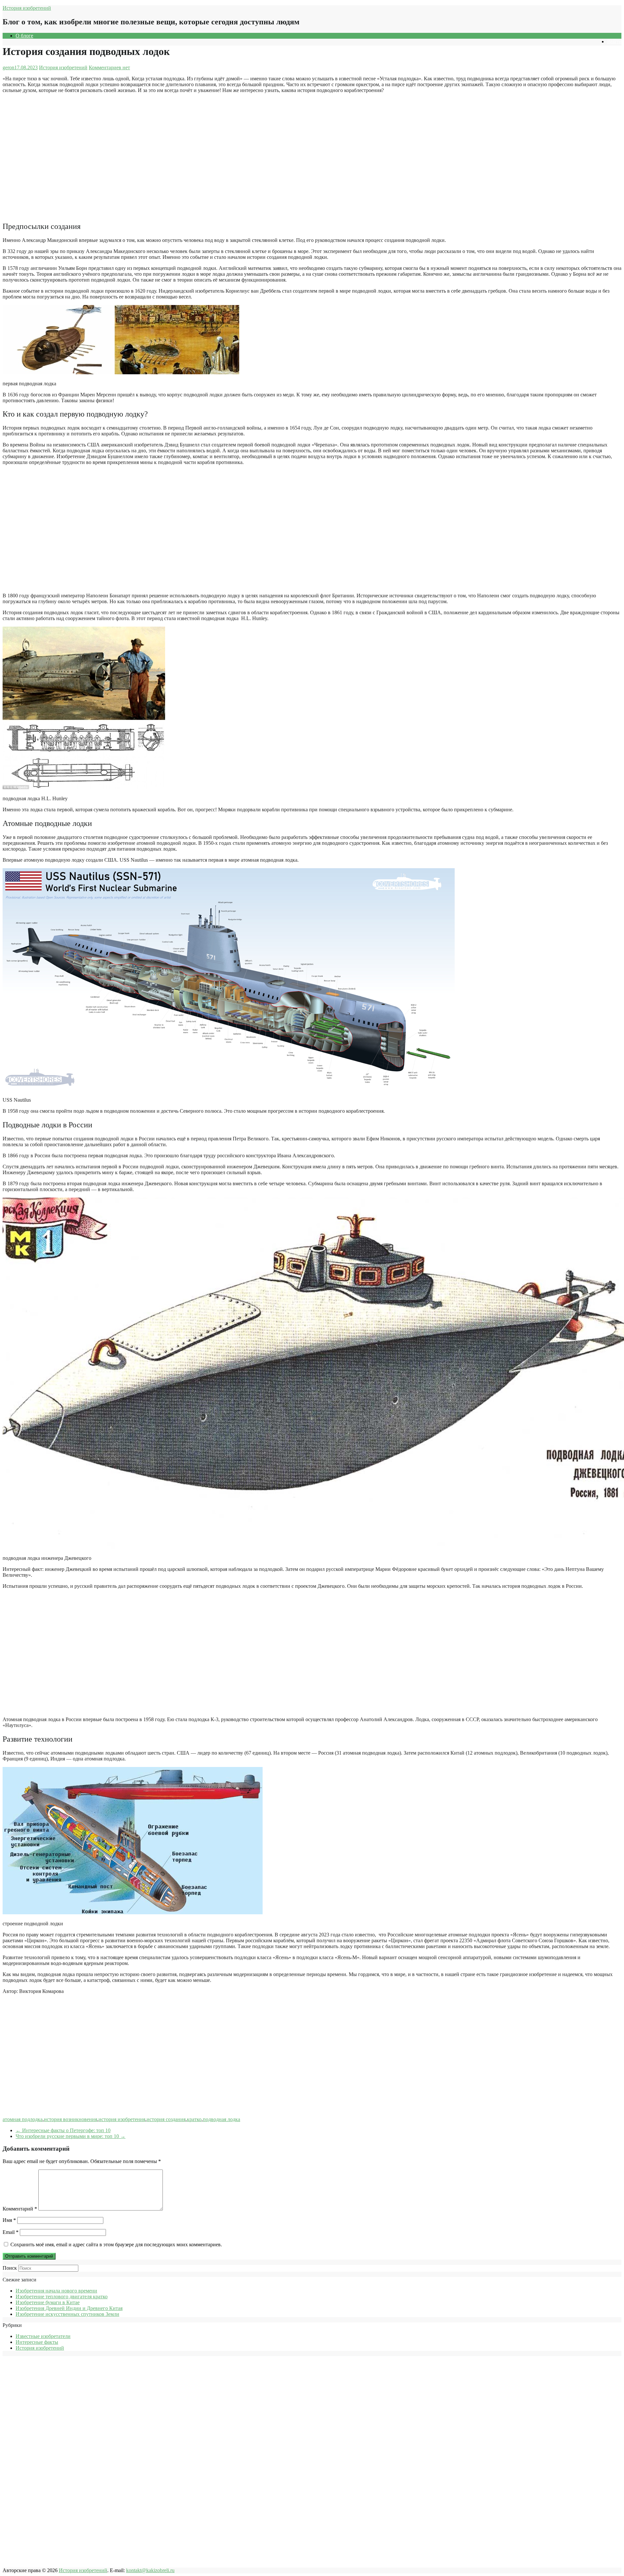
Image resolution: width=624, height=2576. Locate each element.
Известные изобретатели (43, 2336)
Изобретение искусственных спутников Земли (67, 2314)
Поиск (10, 2268)
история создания (166, 2119)
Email (11, 2232)
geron (8, 67)
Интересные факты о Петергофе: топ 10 (63, 2130)
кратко (194, 2119)
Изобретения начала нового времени (56, 2291)
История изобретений (27, 8)
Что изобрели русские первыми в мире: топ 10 (71, 2136)
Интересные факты (37, 2342)
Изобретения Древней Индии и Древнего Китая (69, 2308)
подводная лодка (221, 2119)
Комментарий (20, 2209)
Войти (614, 41)
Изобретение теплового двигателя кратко (62, 2297)
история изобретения (122, 2119)
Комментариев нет (109, 67)
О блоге (24, 36)
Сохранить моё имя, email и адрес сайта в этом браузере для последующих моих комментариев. (116, 2244)
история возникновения (71, 2119)
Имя (9, 2220)
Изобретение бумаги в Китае (48, 2302)
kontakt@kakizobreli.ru (150, 2570)
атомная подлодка (23, 2119)
